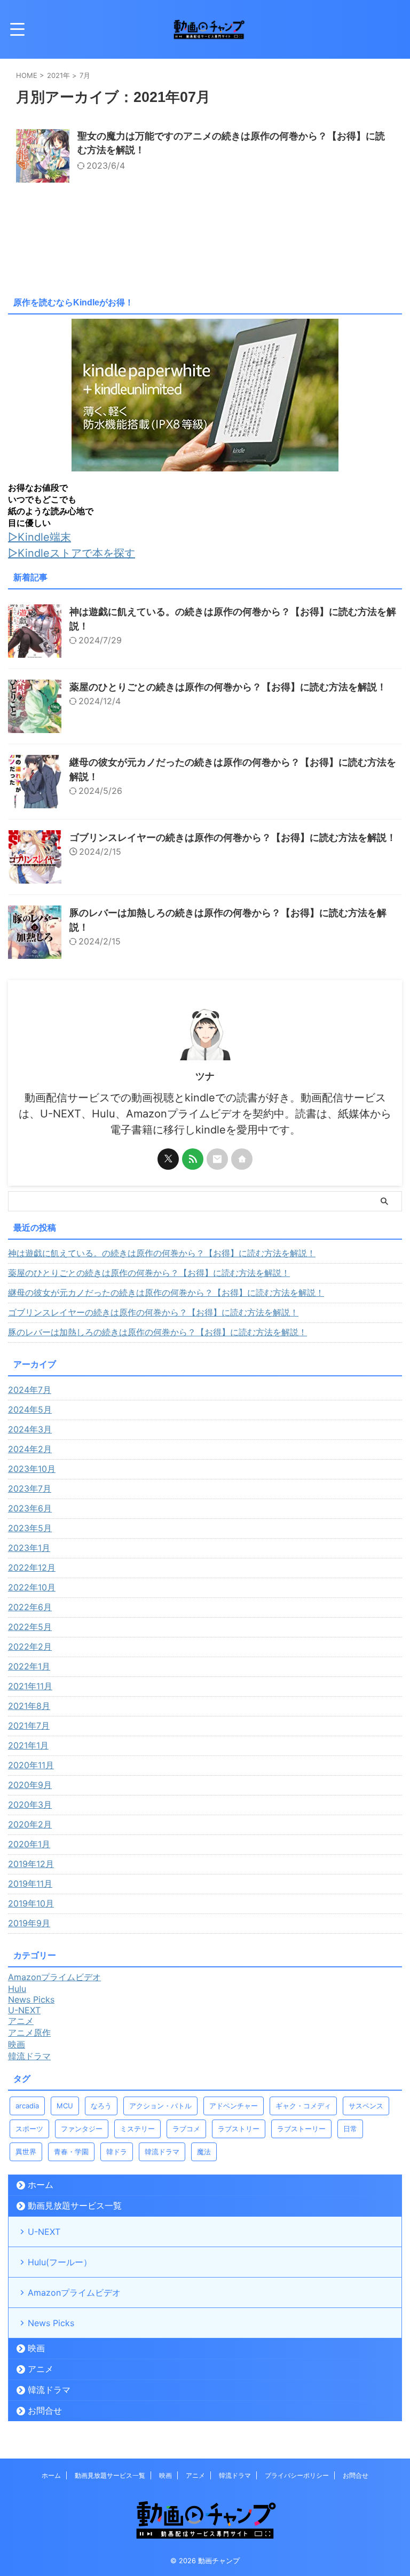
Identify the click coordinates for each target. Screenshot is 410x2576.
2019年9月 (29, 1923)
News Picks (51, 2323)
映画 (36, 2348)
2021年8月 (29, 1706)
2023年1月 (29, 1548)
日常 (350, 2129)
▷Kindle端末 (40, 537)
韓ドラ (117, 2152)
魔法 (204, 2152)
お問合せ (45, 2410)
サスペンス (366, 2106)
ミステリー (137, 2129)
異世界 (26, 2152)
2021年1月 (28, 1745)
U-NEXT (44, 2232)
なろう (101, 2106)
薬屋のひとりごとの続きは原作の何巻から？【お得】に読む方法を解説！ (228, 687)
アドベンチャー (234, 2106)
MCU (65, 2106)
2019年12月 (31, 1864)
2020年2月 (30, 1824)
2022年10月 (32, 1587)
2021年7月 (29, 1726)
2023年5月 (30, 1528)
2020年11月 (31, 1765)
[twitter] (168, 1159)
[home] (242, 1159)
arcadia (27, 2106)
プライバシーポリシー (297, 2475)
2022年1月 (29, 1666)
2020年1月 (29, 1844)
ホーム (41, 2185)
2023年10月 (32, 1469)
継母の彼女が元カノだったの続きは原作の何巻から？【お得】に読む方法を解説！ (166, 1293)
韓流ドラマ (162, 2152)
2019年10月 (31, 1903)
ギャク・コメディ (303, 2106)
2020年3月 (30, 1805)
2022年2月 (30, 1647)
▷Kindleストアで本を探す (72, 553)
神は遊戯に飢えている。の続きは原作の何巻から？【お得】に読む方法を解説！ (162, 1253)
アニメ (41, 2369)
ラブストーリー (301, 2129)
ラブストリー (239, 2129)
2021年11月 (30, 1686)
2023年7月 (30, 1488)
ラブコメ (186, 2129)
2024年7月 (30, 1390)
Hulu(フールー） (60, 2262)
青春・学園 (71, 2152)
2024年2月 (30, 1449)
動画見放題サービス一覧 (75, 2205)
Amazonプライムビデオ (74, 2293)
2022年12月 (32, 1567)
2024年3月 (30, 1429)
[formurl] (217, 1159)
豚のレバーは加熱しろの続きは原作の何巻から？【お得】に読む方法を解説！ (157, 1332)
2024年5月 (30, 1409)
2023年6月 (30, 1508)
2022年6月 (30, 1607)
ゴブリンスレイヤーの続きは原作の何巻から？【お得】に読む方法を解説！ (233, 837)
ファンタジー (82, 2129)
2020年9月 (30, 1785)
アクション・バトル (160, 2106)
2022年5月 (30, 1627)
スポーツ (29, 2129)
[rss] (193, 1159)
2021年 (58, 75)
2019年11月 (30, 1884)
